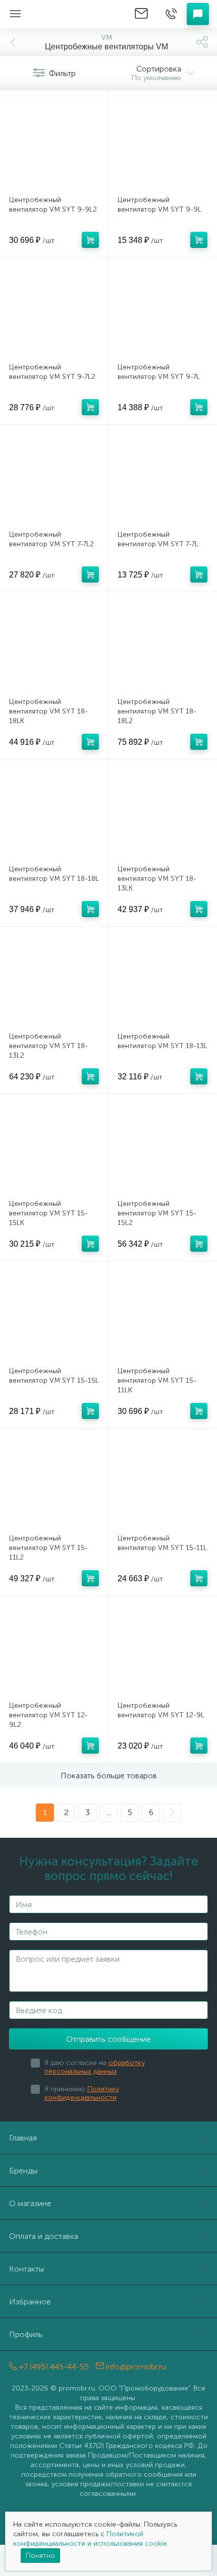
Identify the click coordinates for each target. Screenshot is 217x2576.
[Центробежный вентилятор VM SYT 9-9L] (162, 144)
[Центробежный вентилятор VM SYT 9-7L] (162, 311)
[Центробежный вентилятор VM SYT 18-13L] (162, 981)
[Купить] (90, 240)
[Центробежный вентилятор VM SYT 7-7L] (162, 479)
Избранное (30, 2302)
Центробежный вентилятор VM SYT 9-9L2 (53, 205)
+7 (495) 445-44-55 (53, 2367)
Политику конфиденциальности (82, 2093)
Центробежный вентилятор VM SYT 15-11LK (157, 1380)
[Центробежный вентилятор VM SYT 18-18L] (54, 813)
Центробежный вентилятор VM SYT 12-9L (161, 1710)
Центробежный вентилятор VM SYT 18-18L (54, 874)
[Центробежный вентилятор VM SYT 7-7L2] (54, 479)
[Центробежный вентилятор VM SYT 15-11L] (162, 1483)
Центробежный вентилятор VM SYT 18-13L (162, 1041)
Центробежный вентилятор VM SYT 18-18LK (48, 711)
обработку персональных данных (95, 2067)
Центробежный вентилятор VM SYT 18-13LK (157, 879)
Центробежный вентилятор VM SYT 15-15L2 (157, 1213)
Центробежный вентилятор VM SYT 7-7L (158, 539)
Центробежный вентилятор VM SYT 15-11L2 (48, 1548)
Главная (23, 2138)
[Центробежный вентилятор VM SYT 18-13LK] (162, 813)
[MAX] (188, 2362)
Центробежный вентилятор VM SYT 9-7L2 (52, 372)
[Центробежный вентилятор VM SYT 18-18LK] (54, 646)
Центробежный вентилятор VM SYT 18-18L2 (157, 711)
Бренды (23, 2171)
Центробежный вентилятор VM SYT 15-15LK (48, 1213)
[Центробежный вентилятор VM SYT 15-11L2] (54, 1483)
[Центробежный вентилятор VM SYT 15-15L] (54, 1315)
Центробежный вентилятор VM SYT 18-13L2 (48, 1046)
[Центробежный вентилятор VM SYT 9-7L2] (54, 311)
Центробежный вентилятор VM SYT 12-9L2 (48, 1715)
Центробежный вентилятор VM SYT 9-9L (159, 205)
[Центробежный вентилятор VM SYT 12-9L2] (54, 1650)
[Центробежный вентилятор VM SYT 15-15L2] (162, 1148)
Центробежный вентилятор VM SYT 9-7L (159, 372)
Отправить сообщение (108, 2039)
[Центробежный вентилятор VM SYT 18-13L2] (54, 981)
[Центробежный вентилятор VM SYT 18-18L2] (162, 646)
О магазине (30, 2203)
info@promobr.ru (135, 2367)
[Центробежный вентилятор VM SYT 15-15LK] (54, 1148)
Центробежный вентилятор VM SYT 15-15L (54, 1376)
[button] (198, 14)
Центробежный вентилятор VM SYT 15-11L (162, 1543)
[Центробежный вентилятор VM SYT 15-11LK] (162, 1315)
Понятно (40, 2556)
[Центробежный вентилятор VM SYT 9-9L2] (54, 144)
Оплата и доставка (44, 2236)
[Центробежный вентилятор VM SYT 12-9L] (162, 1650)
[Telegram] (174, 2362)
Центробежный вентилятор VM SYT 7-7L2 (51, 539)
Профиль (26, 2334)
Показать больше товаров (109, 1776)
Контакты (26, 2269)
